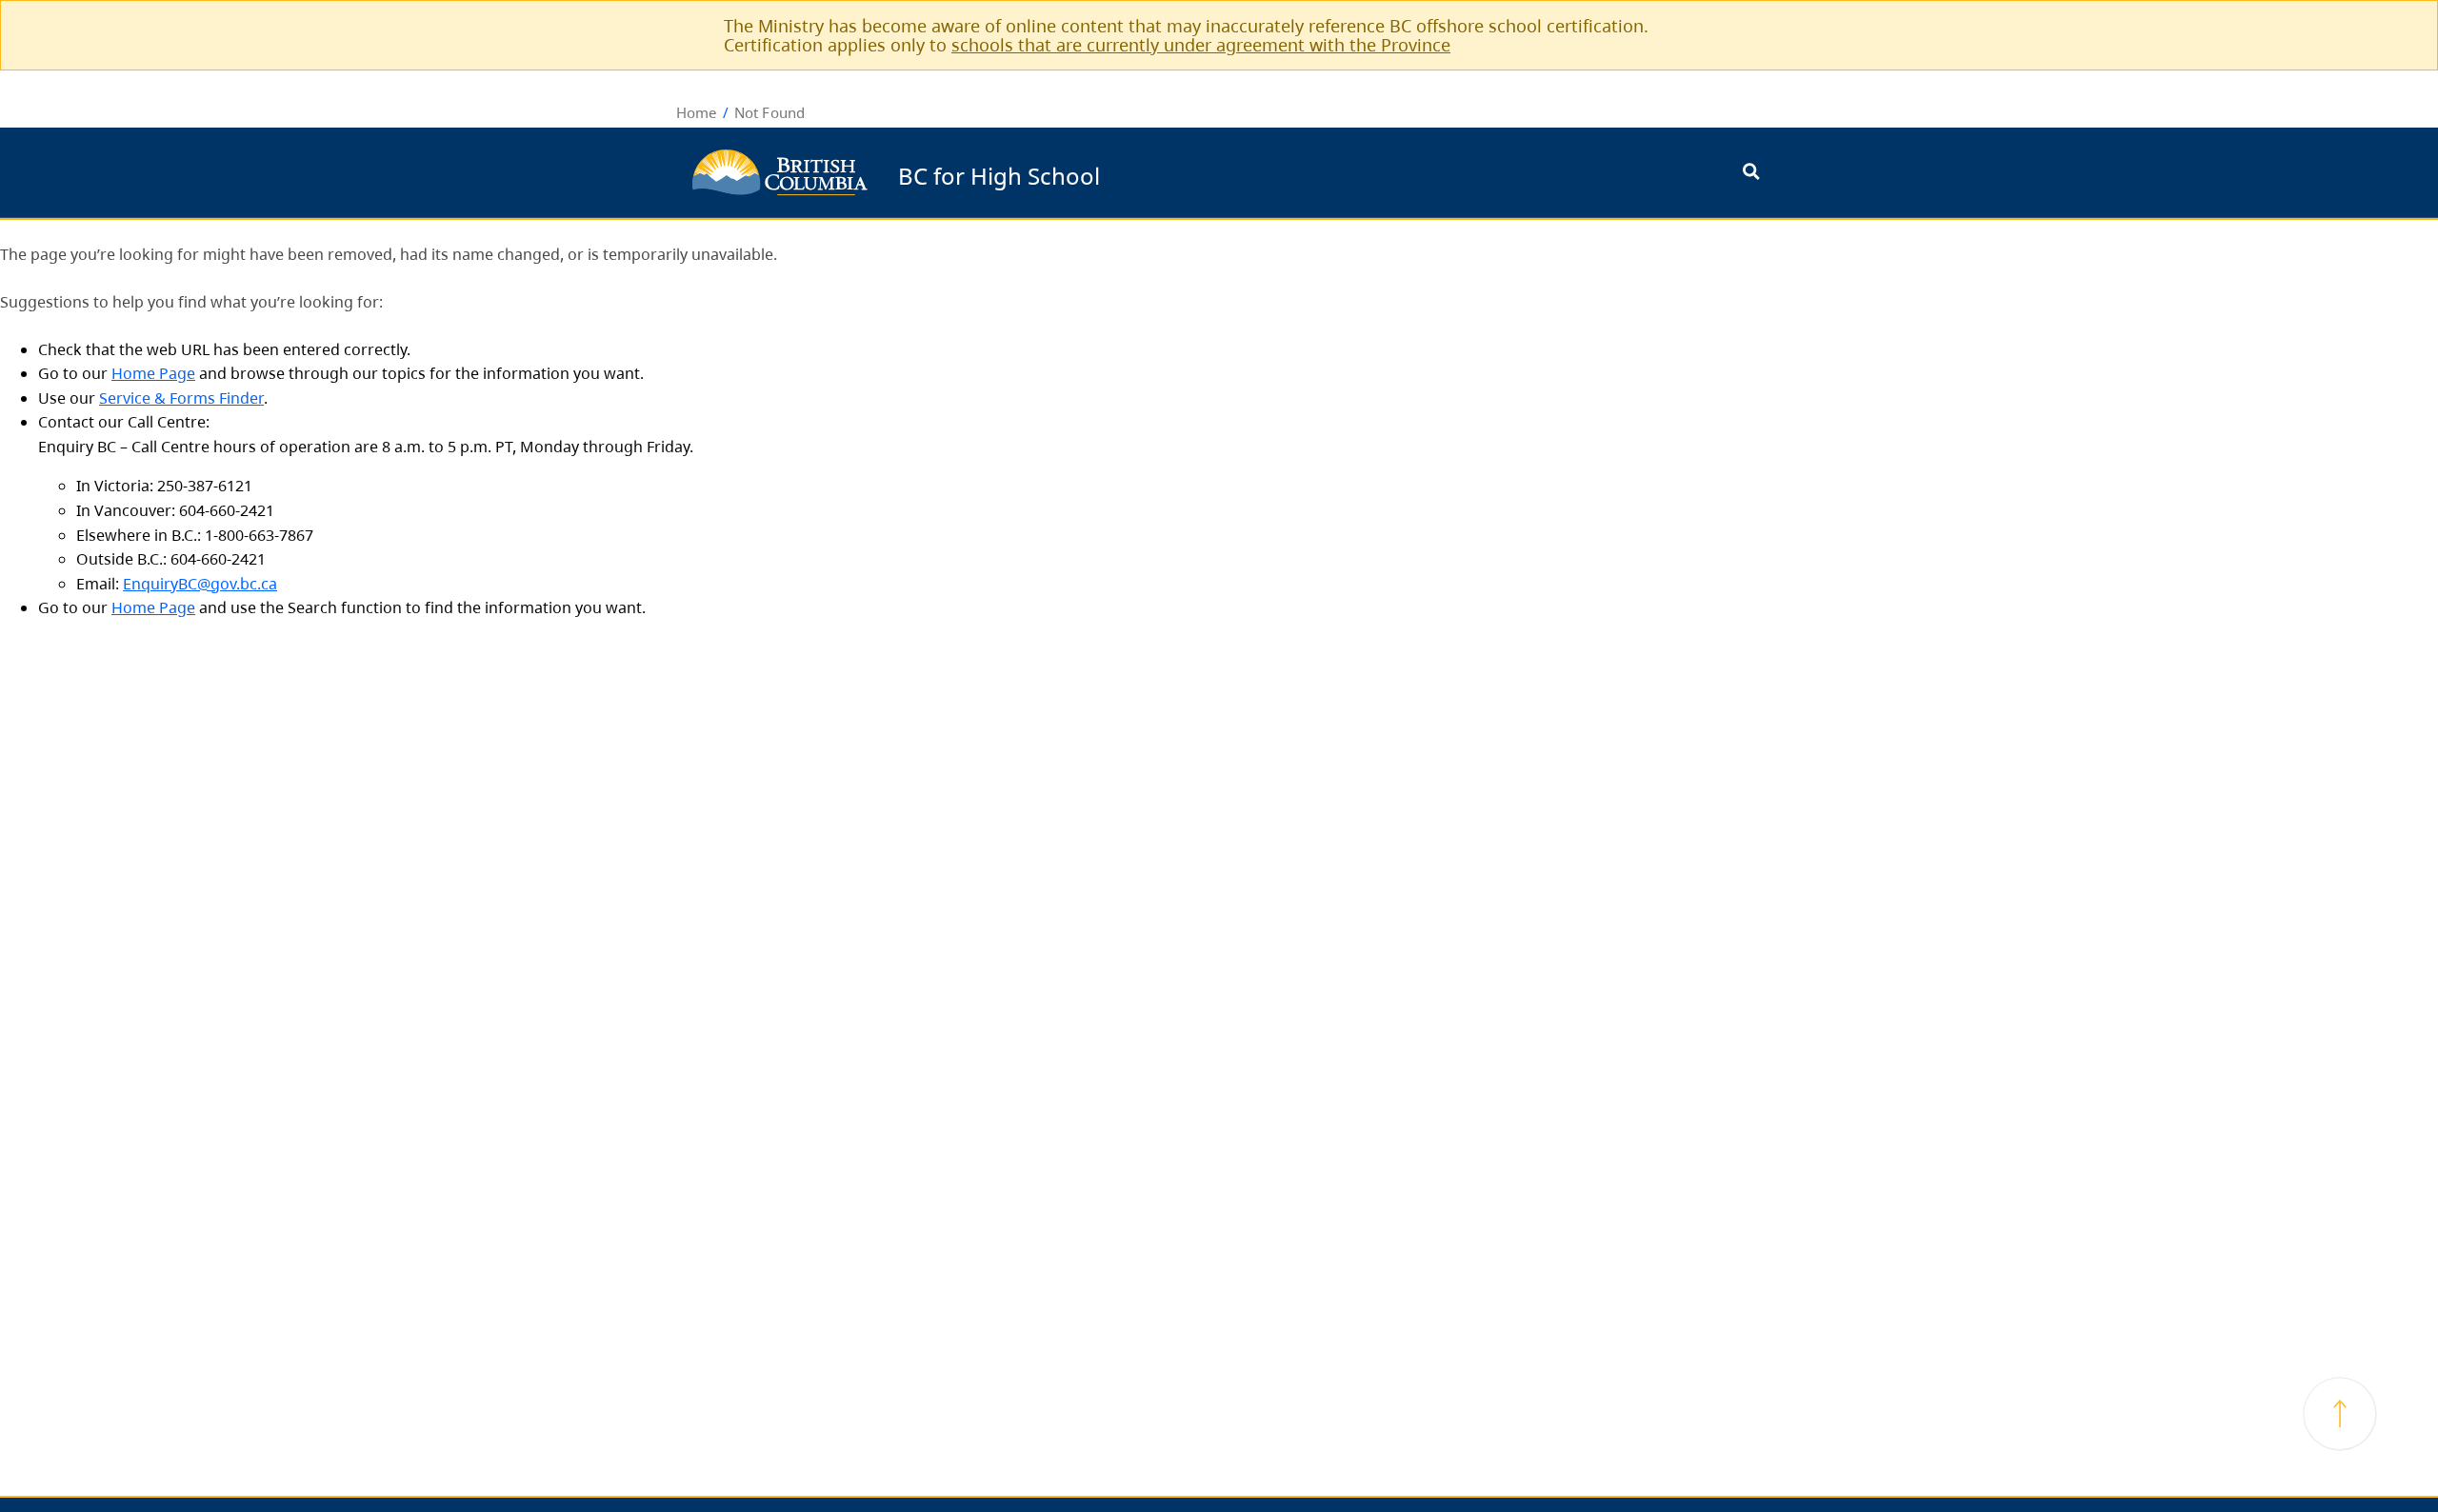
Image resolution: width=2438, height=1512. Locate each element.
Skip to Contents (1107, 163)
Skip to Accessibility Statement (1107, 173)
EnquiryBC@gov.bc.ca (200, 584)
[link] (1740, 25)
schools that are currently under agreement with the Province (1201, 45)
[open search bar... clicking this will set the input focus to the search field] (1751, 173)
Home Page (153, 373)
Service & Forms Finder (181, 398)
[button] (2340, 1414)
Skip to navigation (1107, 163)
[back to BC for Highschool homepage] (780, 172)
